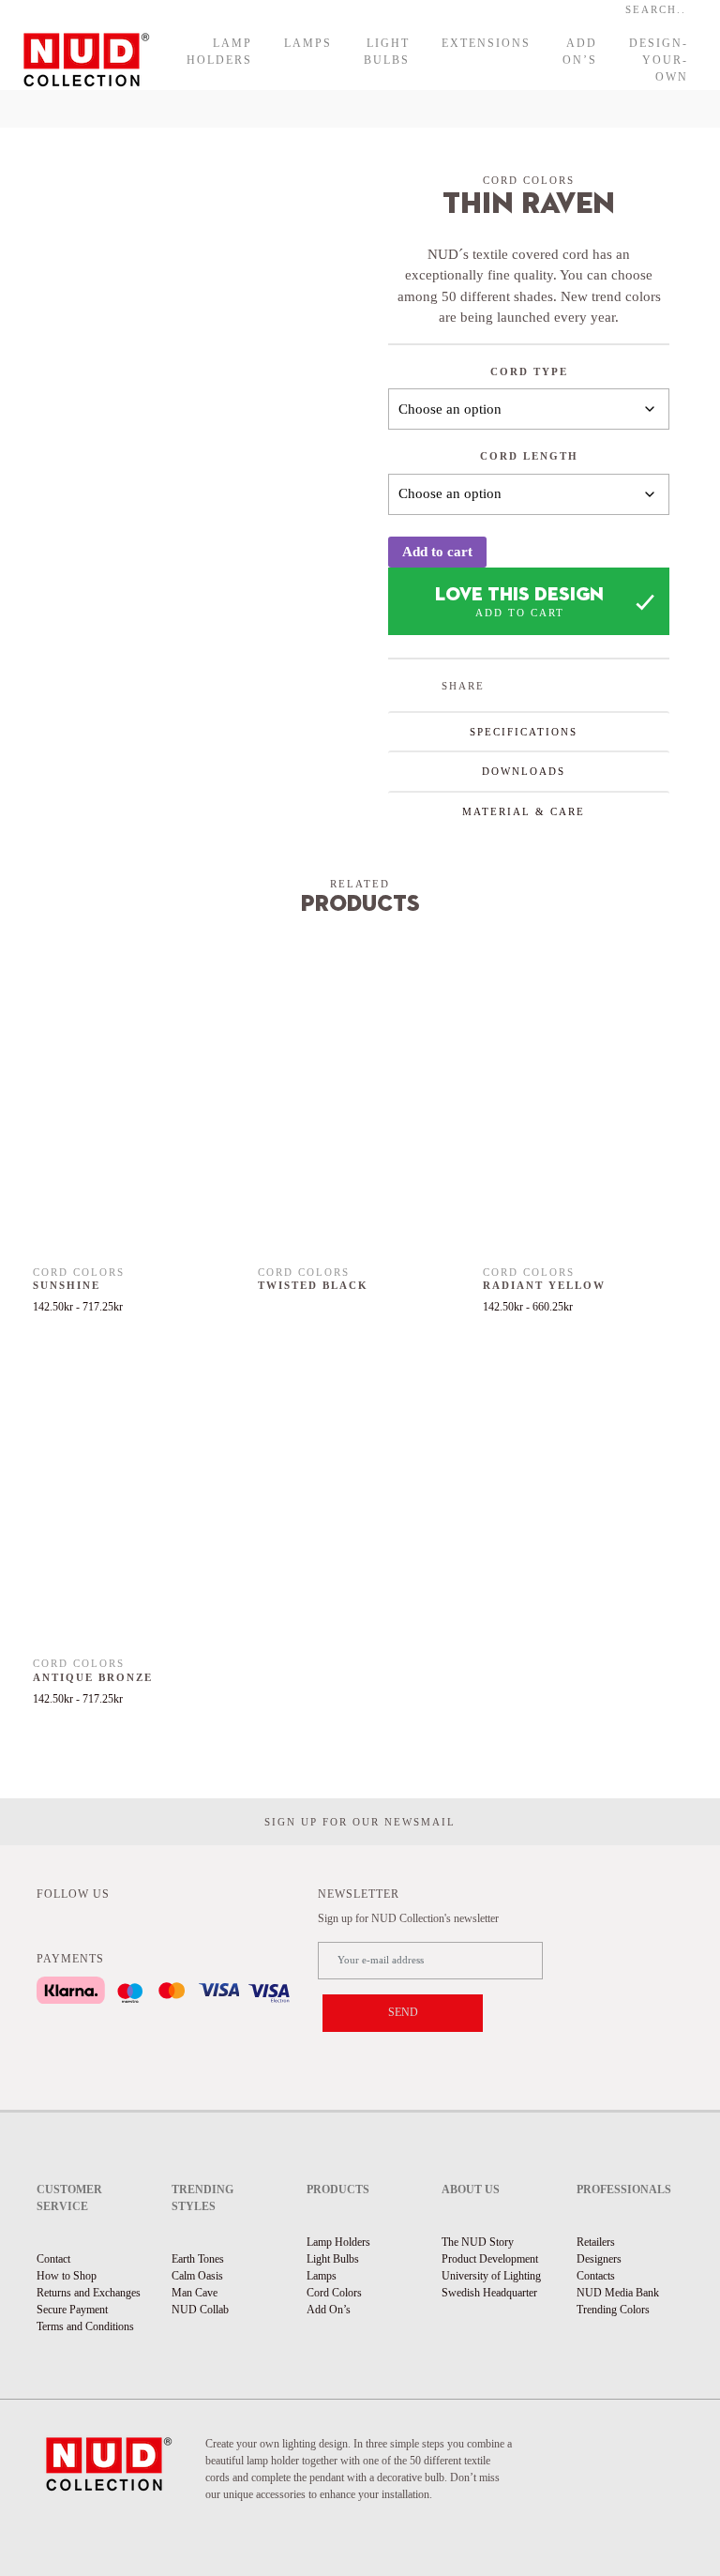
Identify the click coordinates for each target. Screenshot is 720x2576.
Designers (599, 2259)
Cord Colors (334, 2293)
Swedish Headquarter (489, 2293)
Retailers (596, 2242)
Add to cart (437, 552)
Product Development (490, 2259)
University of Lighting (491, 2276)
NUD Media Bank (618, 2293)
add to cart (520, 613)
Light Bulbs (387, 52)
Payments (70, 1959)
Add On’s (580, 52)
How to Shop (67, 2276)
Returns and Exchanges (89, 2293)
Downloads (524, 771)
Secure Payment (72, 2310)
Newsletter (359, 1894)
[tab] (529, 731)
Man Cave (195, 2293)
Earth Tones (198, 2259)
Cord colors (529, 180)
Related (360, 884)
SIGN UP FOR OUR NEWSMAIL (360, 1822)
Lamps (308, 43)
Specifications (524, 732)
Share (463, 686)
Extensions (486, 43)
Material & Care (524, 811)
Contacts (596, 2276)
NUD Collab (200, 2310)
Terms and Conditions (85, 2326)
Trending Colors (613, 2310)
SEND (403, 2012)
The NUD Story (478, 2242)
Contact (53, 2259)
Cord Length (529, 456)
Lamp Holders (219, 52)
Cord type (529, 371)
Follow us (73, 1894)
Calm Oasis (197, 2276)
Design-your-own (659, 60)
